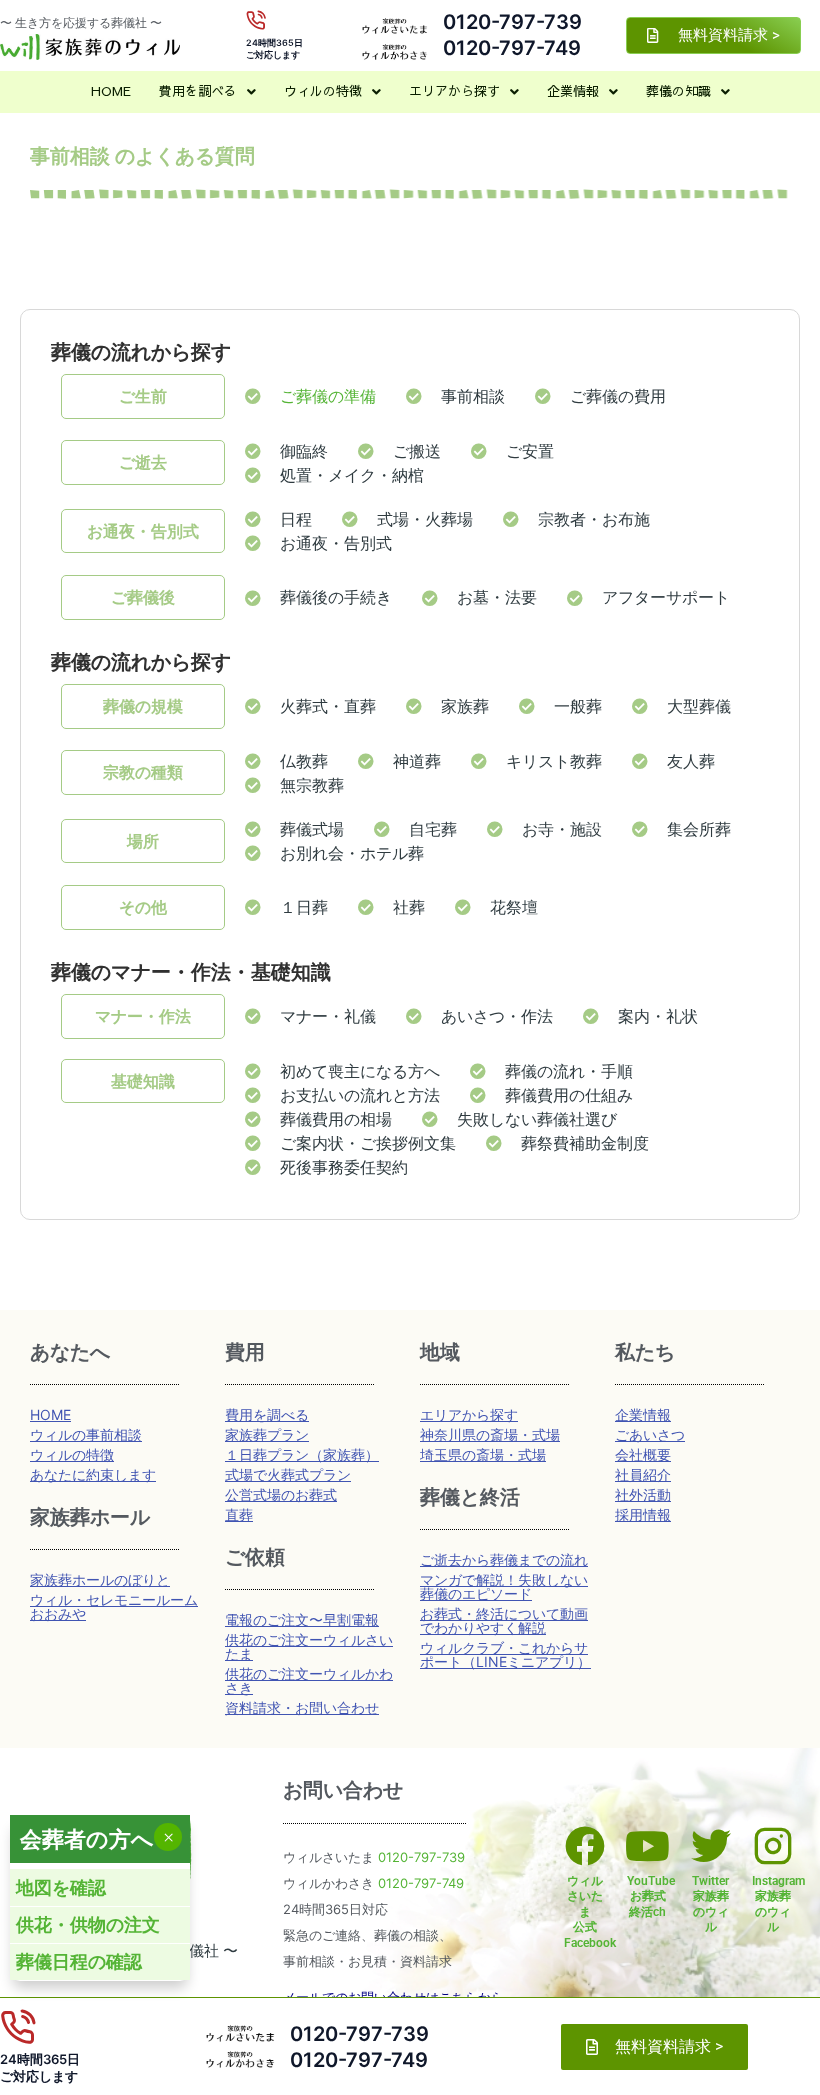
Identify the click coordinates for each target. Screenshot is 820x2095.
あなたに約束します (93, 1474)
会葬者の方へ (87, 1839)
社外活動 (643, 1494)
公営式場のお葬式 (281, 1494)
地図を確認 (61, 1887)
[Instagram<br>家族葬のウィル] (773, 1846)
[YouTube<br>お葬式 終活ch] (648, 1846)
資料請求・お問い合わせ (302, 1707)
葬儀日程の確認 (79, 1961)
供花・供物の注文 (88, 1924)
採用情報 (643, 1514)
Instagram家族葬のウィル (778, 1904)
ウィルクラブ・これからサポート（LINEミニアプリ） (505, 1654)
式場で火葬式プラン (288, 1474)
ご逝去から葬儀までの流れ (504, 1559)
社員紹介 (643, 1474)
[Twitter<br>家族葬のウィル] (711, 1846)
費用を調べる (198, 91)
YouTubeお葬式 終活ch (651, 1896)
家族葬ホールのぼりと (100, 1579)
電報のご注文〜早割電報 (302, 1619)
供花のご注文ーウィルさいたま (309, 1646)
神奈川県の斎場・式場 (490, 1434)
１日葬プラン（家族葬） (302, 1454)
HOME (111, 91)
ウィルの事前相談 (86, 1434)
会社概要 (643, 1454)
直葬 (239, 1514)
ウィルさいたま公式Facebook (590, 1912)
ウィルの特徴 (323, 91)
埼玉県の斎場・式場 (483, 1454)
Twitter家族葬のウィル (710, 1904)
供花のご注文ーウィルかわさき (309, 1680)
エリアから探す (454, 91)
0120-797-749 (512, 48)
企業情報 (573, 91)
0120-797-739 (512, 22)
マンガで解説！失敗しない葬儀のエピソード (504, 1586)
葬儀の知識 (678, 91)
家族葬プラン (267, 1434)
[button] (207, 91)
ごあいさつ (650, 1434)
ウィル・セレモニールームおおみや (114, 1606)
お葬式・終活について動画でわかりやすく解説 (504, 1620)
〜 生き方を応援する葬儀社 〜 (81, 22)
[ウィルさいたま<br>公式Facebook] (585, 1846)
